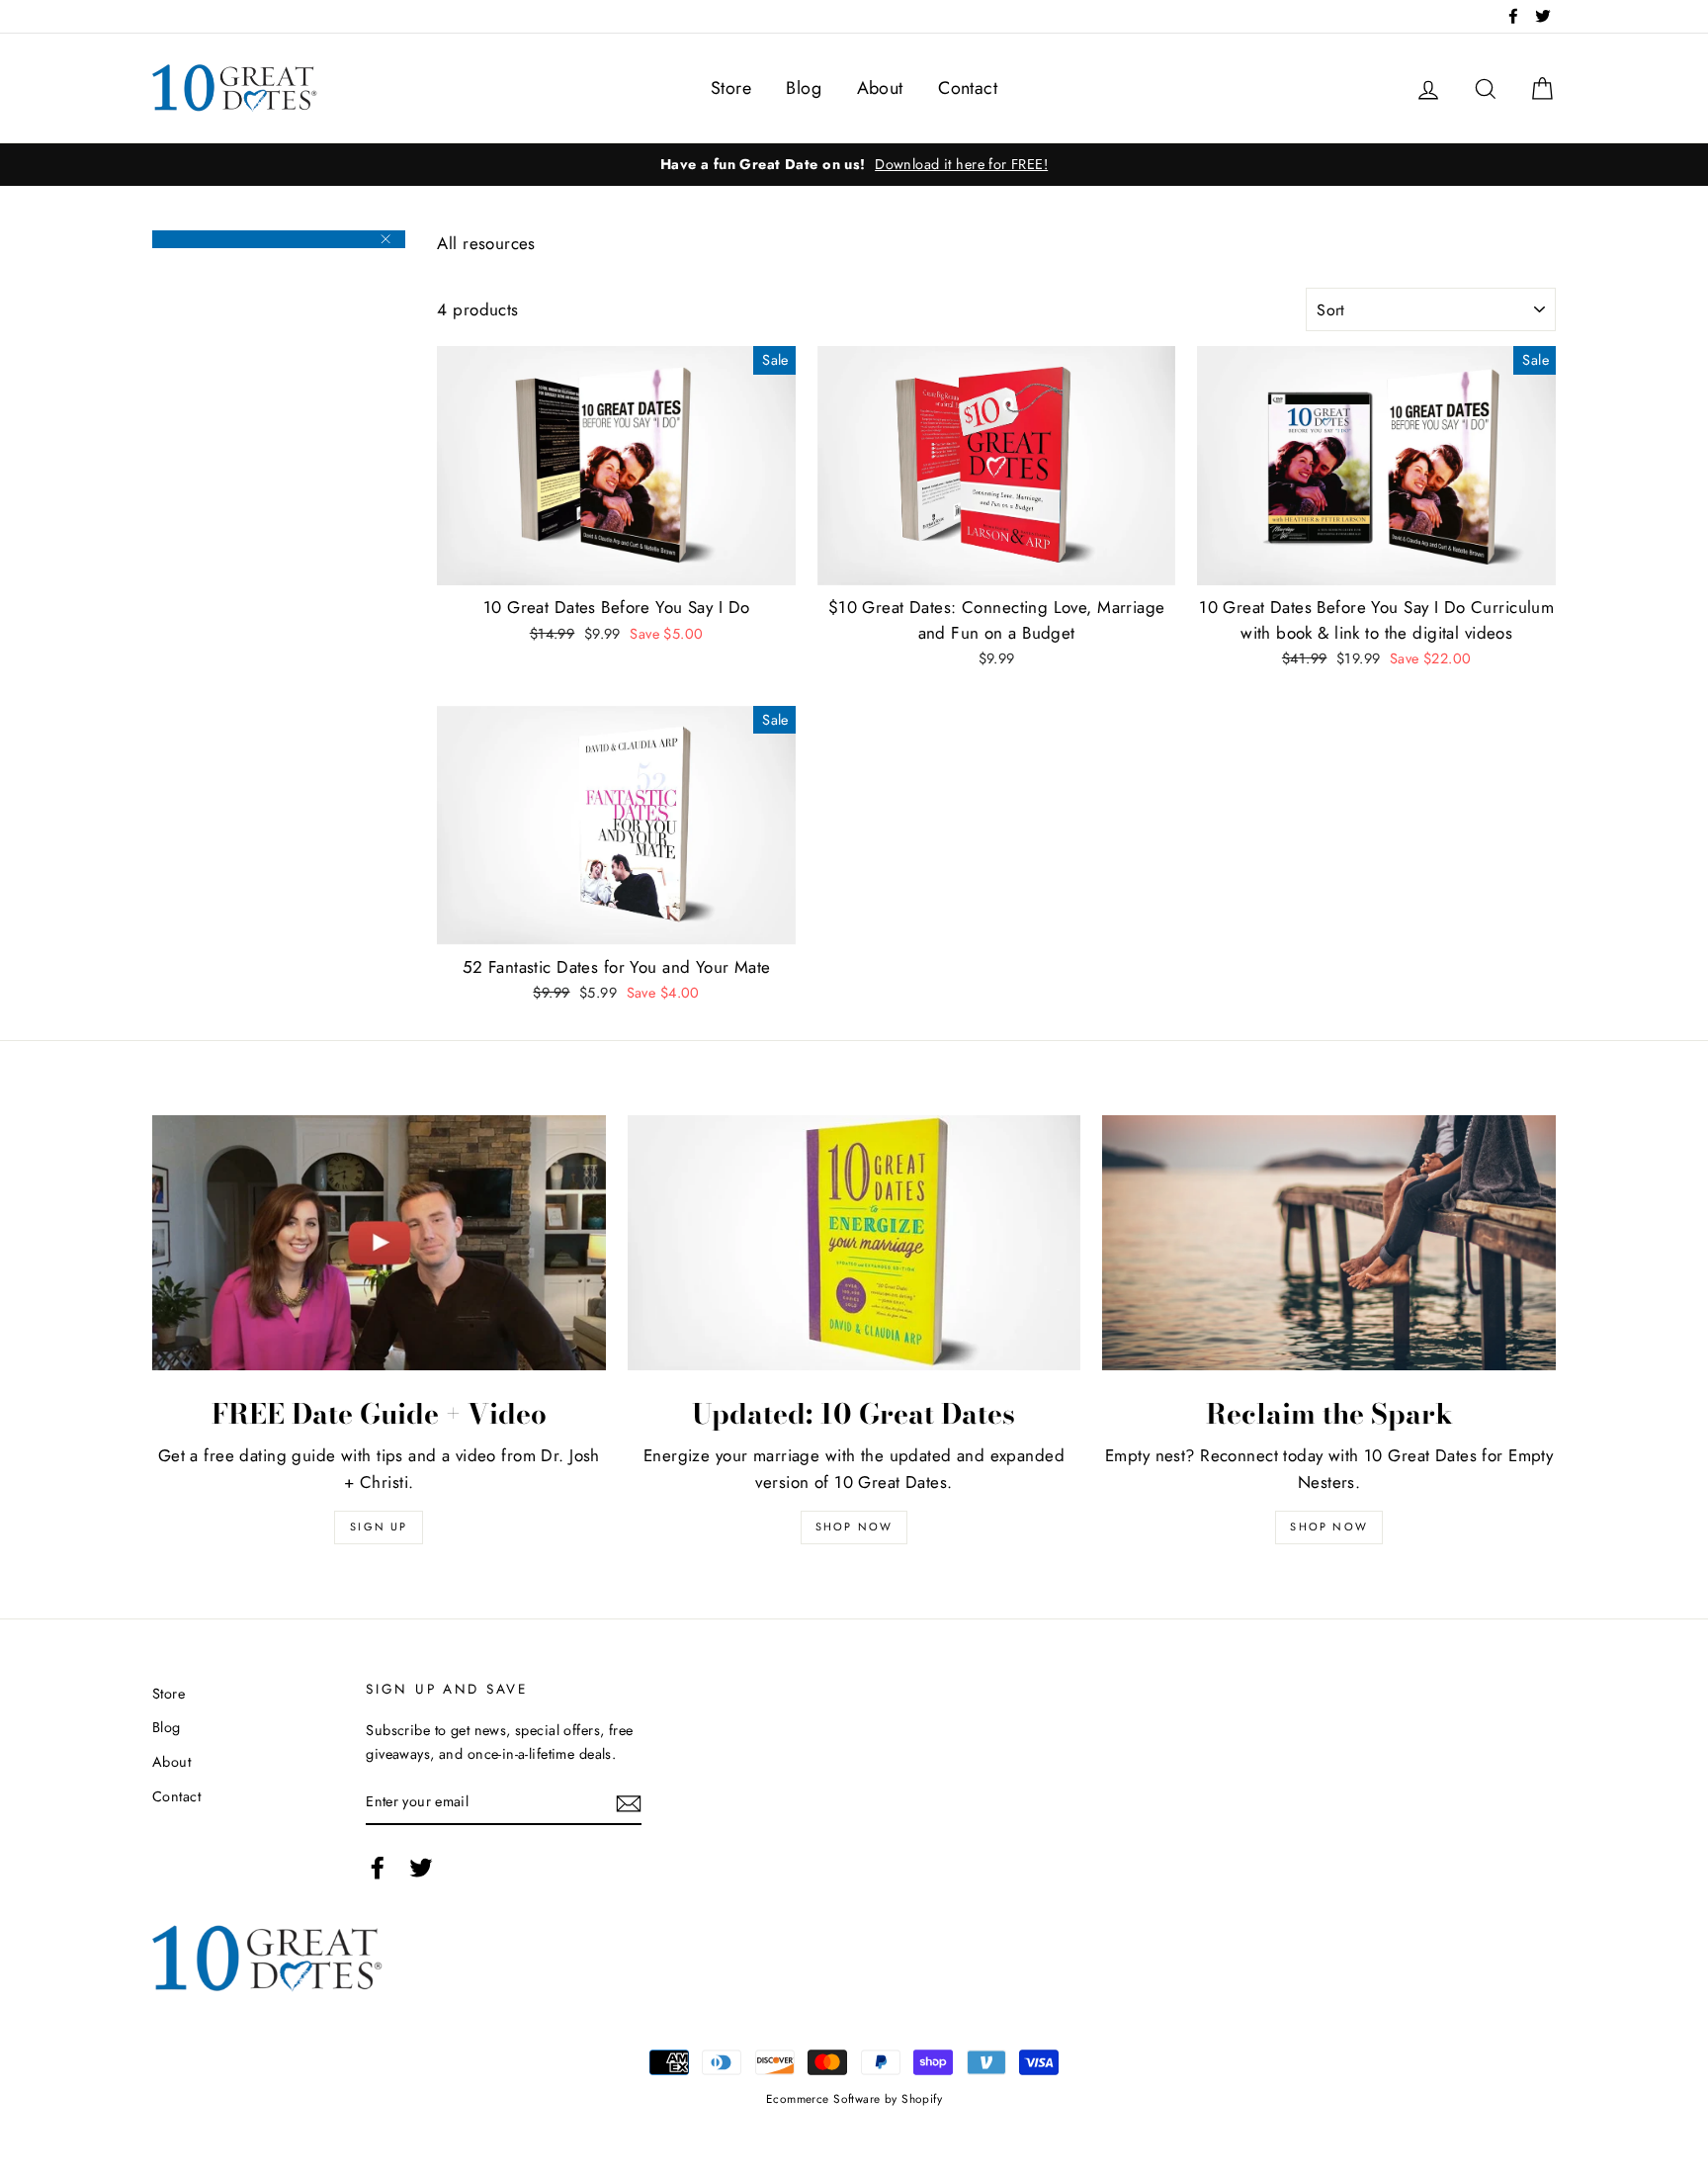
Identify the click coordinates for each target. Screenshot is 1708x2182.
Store (731, 88)
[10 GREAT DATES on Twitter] (421, 1867)
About (880, 88)
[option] (854, 165)
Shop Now (854, 1527)
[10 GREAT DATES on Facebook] (378, 1867)
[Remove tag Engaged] (279, 239)
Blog (804, 88)
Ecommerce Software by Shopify (854, 2098)
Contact (968, 88)
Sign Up (379, 1527)
